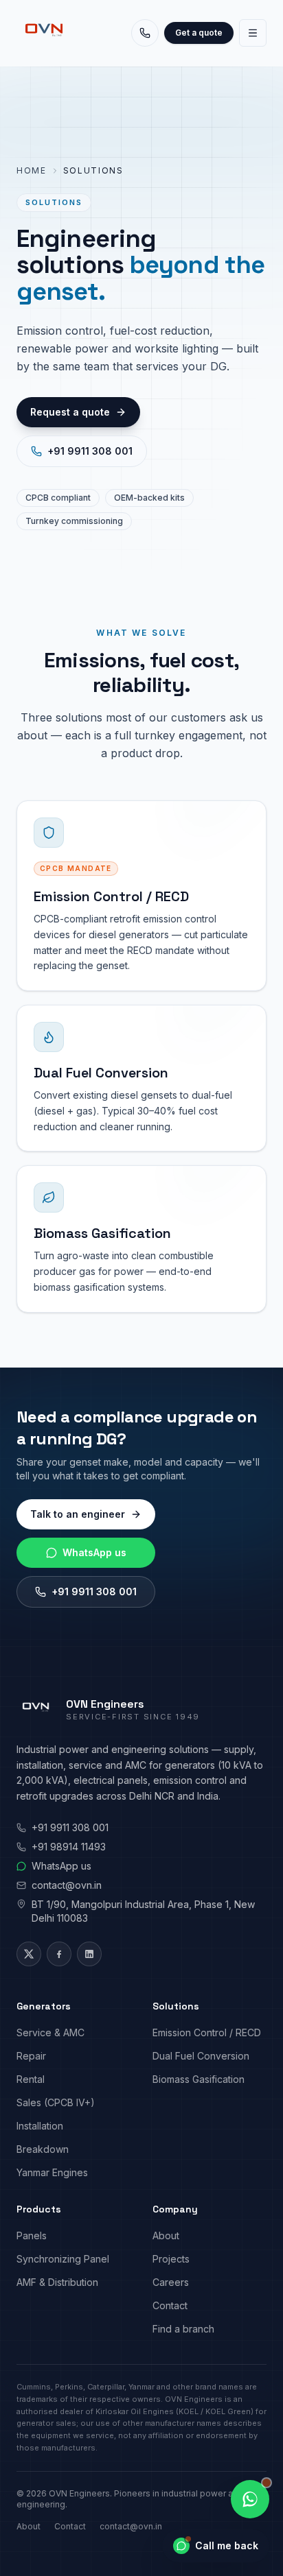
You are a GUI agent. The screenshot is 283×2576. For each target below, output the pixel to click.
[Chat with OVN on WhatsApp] (250, 2499)
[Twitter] (29, 1954)
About (166, 2235)
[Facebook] (59, 1954)
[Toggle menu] (253, 33)
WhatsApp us (94, 1552)
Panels (32, 2235)
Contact (170, 2305)
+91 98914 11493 (69, 1847)
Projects (171, 2259)
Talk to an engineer (78, 1514)
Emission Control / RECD (207, 2032)
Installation (40, 2126)
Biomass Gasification (199, 2079)
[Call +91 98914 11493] (145, 33)
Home (32, 170)
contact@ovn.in (67, 1885)
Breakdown (43, 2149)
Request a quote (70, 412)
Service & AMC (50, 2032)
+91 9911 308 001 (90, 451)
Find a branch (183, 2329)
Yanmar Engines (52, 2172)
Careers (171, 2282)
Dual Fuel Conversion (201, 2056)
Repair (31, 2056)
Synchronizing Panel (63, 2259)
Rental (31, 2079)
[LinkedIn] (89, 1954)
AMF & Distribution (57, 2282)
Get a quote (199, 33)
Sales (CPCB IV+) (56, 2102)
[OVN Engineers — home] (44, 33)
